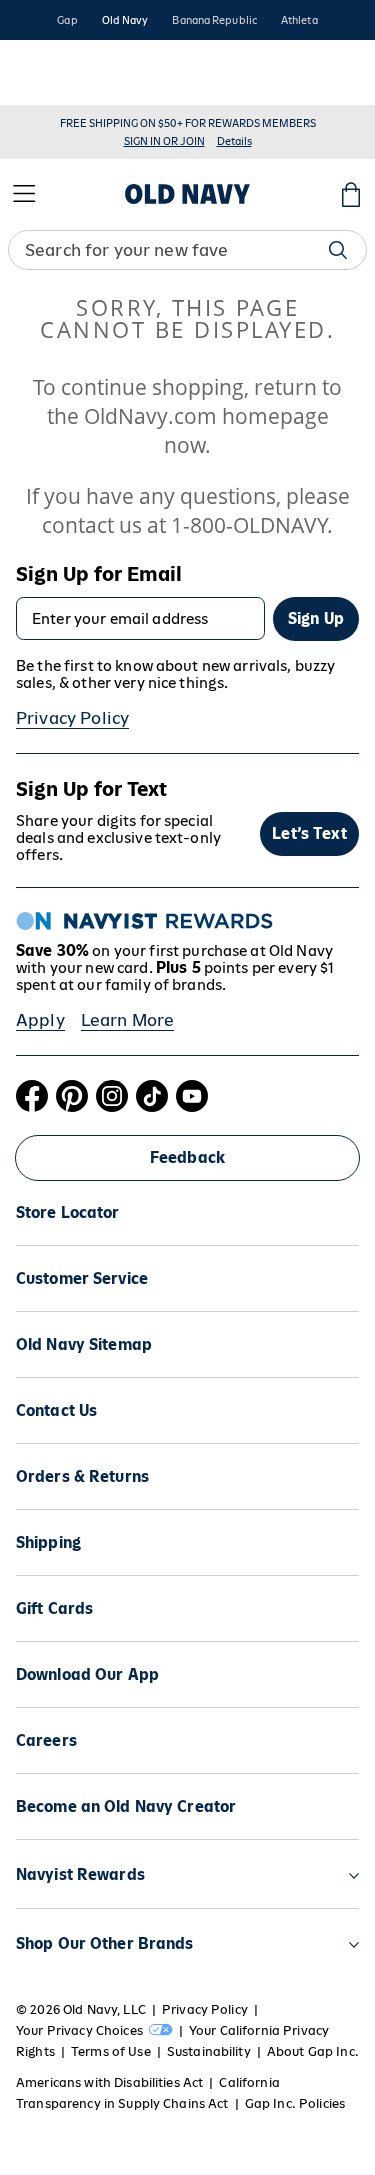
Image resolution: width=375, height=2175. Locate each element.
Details (234, 141)
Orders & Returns (82, 1476)
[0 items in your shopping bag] (351, 194)
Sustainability (209, 2051)
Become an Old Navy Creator (126, 1806)
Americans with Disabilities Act (109, 2082)
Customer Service (82, 1278)
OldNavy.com (150, 415)
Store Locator (68, 1212)
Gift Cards (54, 1608)
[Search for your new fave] (338, 250)
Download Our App (87, 1674)
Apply (40, 1020)
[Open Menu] (24, 194)
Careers (46, 1740)
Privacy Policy (72, 718)
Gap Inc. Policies (295, 2103)
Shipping (48, 1542)
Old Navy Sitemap (84, 1344)
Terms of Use (111, 2051)
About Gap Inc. (313, 2051)
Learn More (128, 1020)
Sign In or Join (164, 141)
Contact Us (56, 1410)
